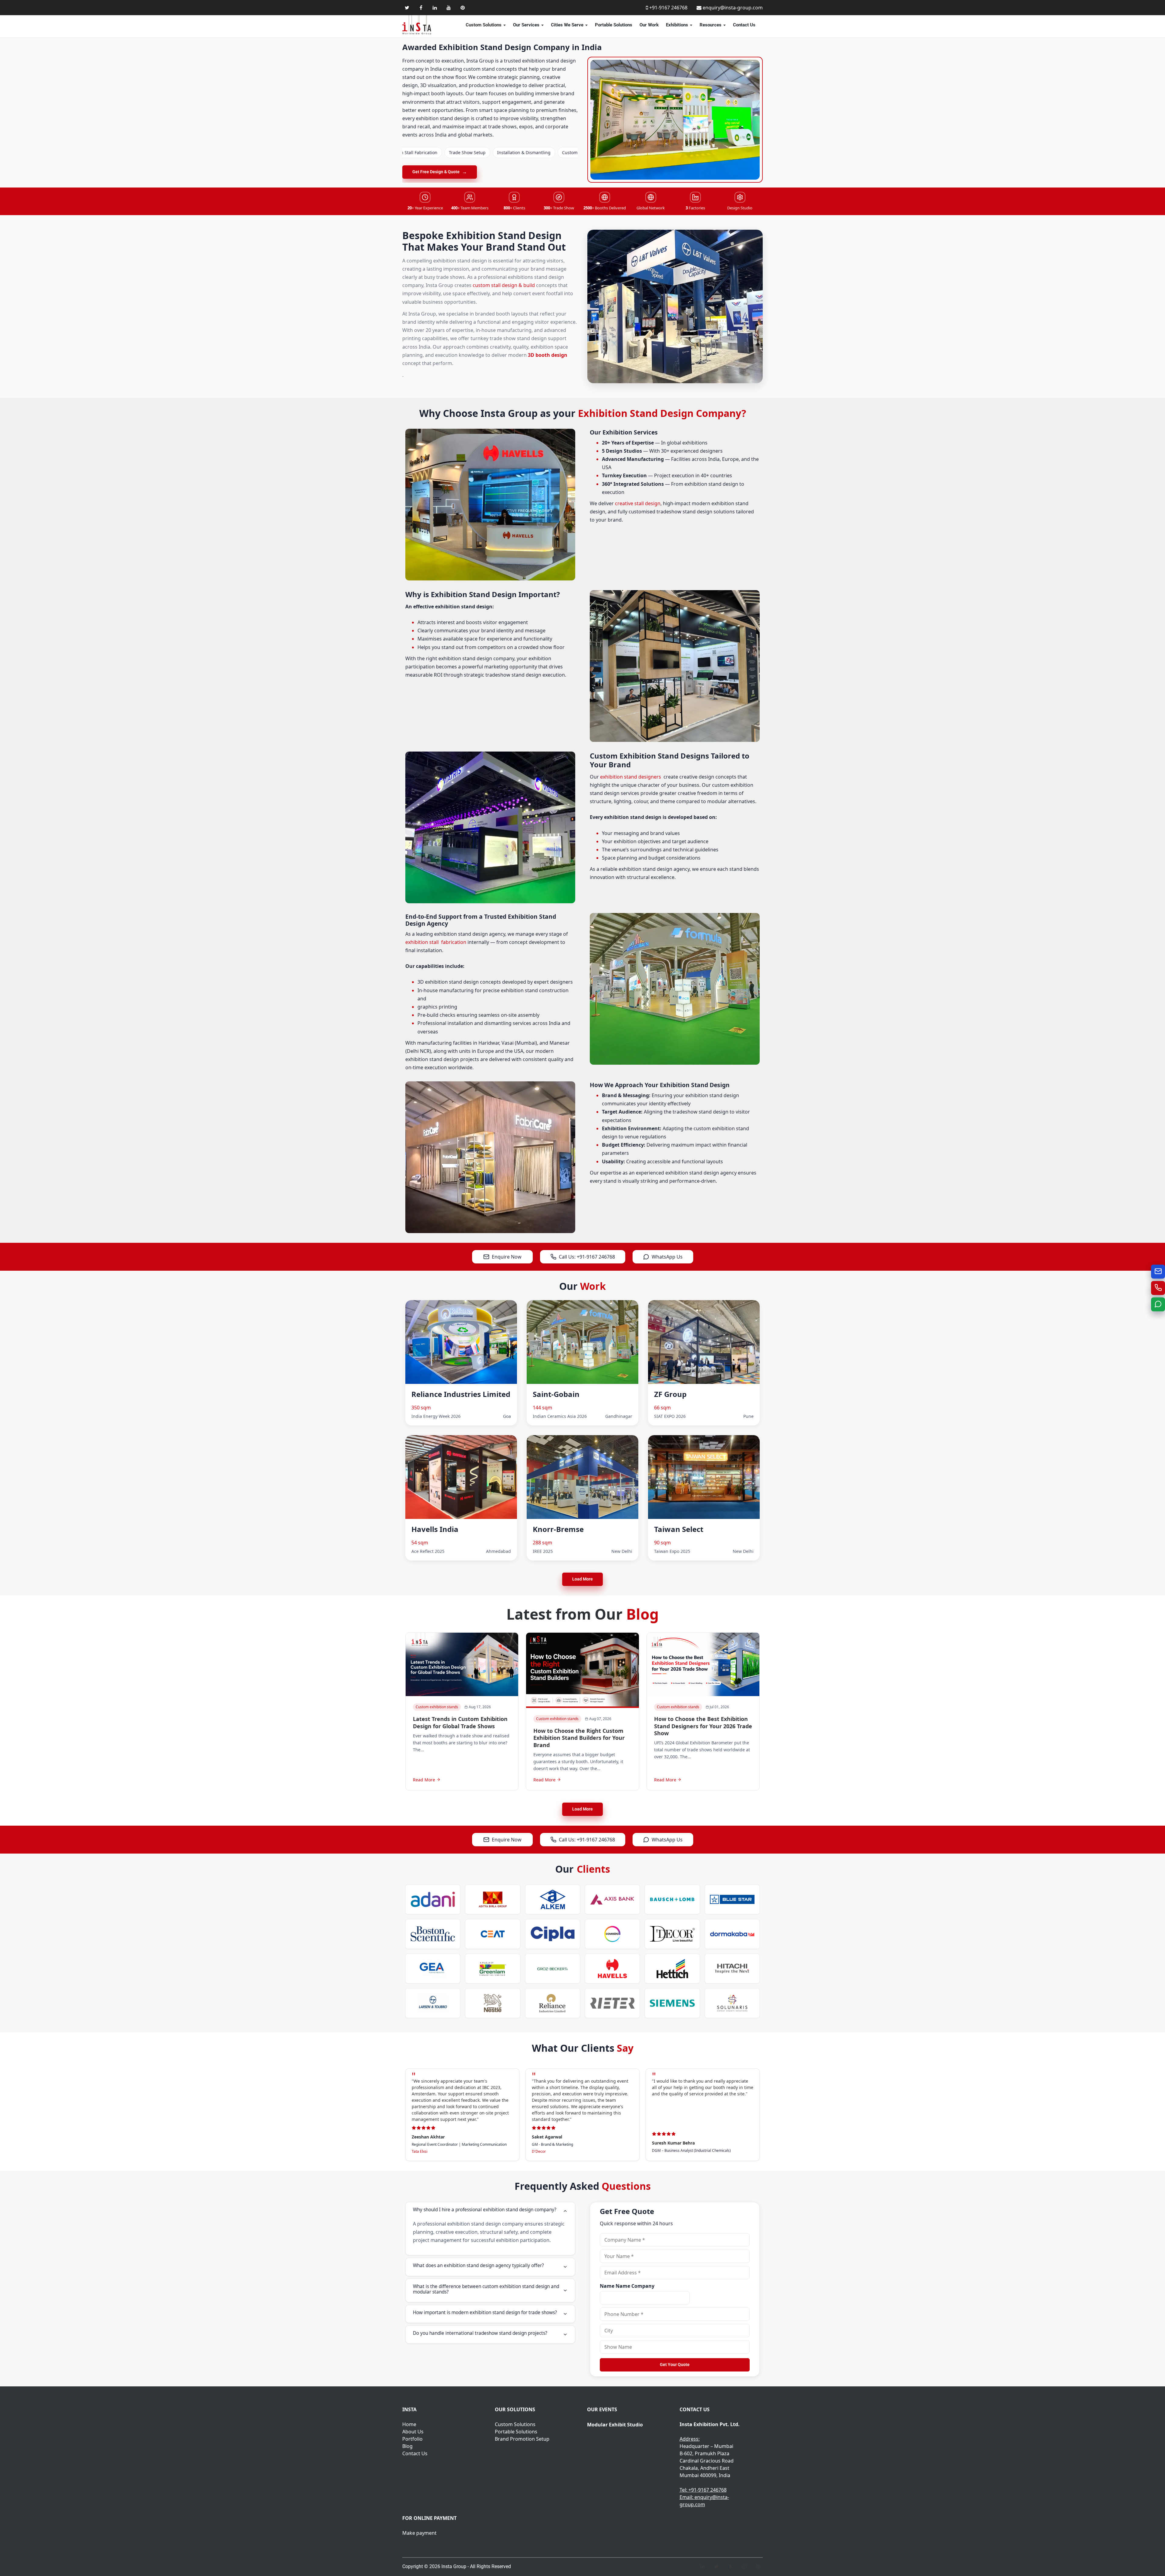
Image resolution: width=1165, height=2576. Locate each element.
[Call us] (1158, 1288)
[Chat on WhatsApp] (1158, 1304)
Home (409, 2424)
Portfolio (412, 2439)
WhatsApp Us (667, 1257)
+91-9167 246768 (668, 8)
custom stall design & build (504, 285)
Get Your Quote (675, 2365)
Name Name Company (627, 2286)
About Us (413, 2432)
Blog (407, 2446)
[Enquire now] (1158, 1272)
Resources (711, 25)
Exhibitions (677, 25)
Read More (424, 1780)
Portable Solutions (614, 25)
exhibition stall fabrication (436, 942)
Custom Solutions (484, 25)
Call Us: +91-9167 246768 (587, 1257)
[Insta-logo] (417, 25)
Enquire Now (507, 1257)
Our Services (526, 25)
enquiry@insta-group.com (733, 8)
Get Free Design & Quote (440, 172)
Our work (649, 25)
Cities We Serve (567, 25)
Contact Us (744, 25)
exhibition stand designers (631, 777)
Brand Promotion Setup (522, 2439)
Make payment (419, 2533)
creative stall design (638, 503)
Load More (582, 1579)
